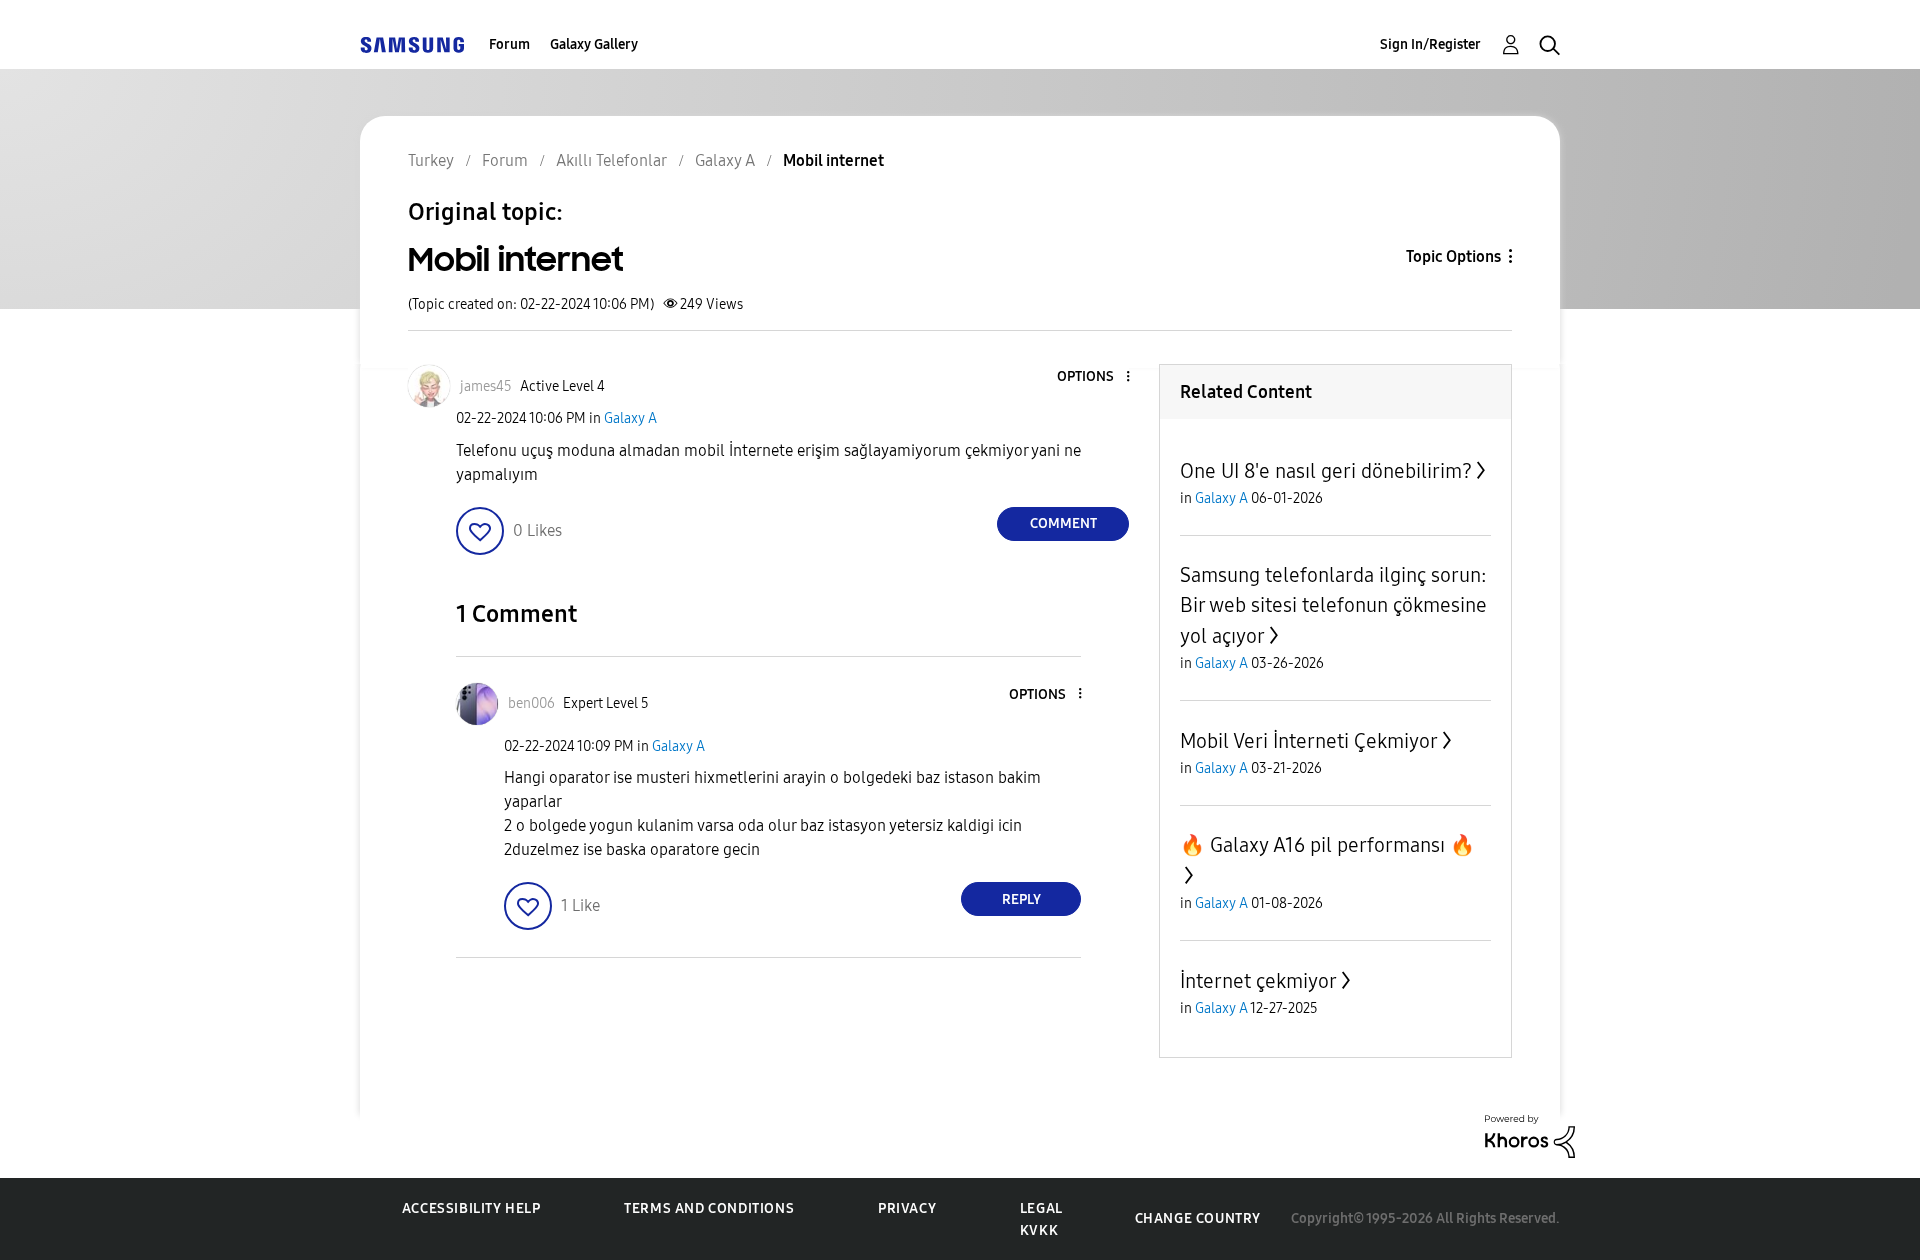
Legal (1041, 1208)
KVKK (1039, 1230)
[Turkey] (412, 44)
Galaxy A (630, 418)
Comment (1063, 523)
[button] (1095, 377)
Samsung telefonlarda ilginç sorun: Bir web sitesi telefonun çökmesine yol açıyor (1333, 605)
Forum (509, 44)
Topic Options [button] (1453, 256)
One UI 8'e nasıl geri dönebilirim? (1326, 471)
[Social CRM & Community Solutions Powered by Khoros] (1530, 1135)
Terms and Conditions (709, 1208)
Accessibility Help (471, 1208)
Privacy (907, 1208)
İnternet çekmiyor (1258, 981)
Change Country (1198, 1218)
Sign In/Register (1430, 44)
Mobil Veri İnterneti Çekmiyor (1309, 741)
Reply (1021, 899)
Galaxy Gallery (594, 44)
